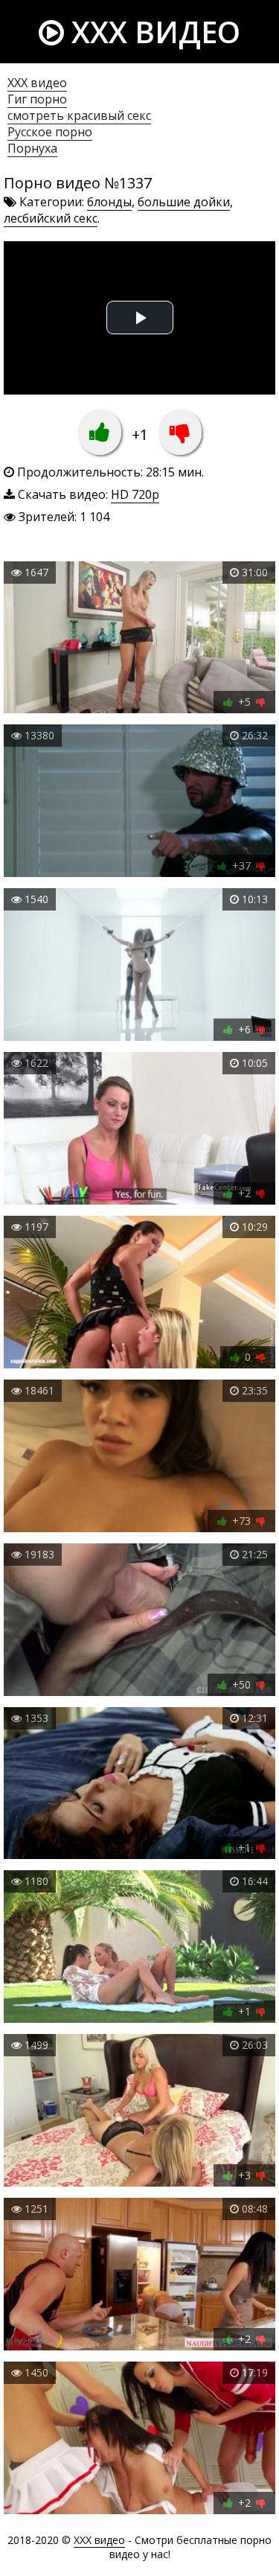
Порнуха (32, 148)
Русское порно (50, 132)
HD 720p (135, 494)
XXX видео (152, 32)
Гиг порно (37, 99)
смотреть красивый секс (79, 115)
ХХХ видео (37, 83)
